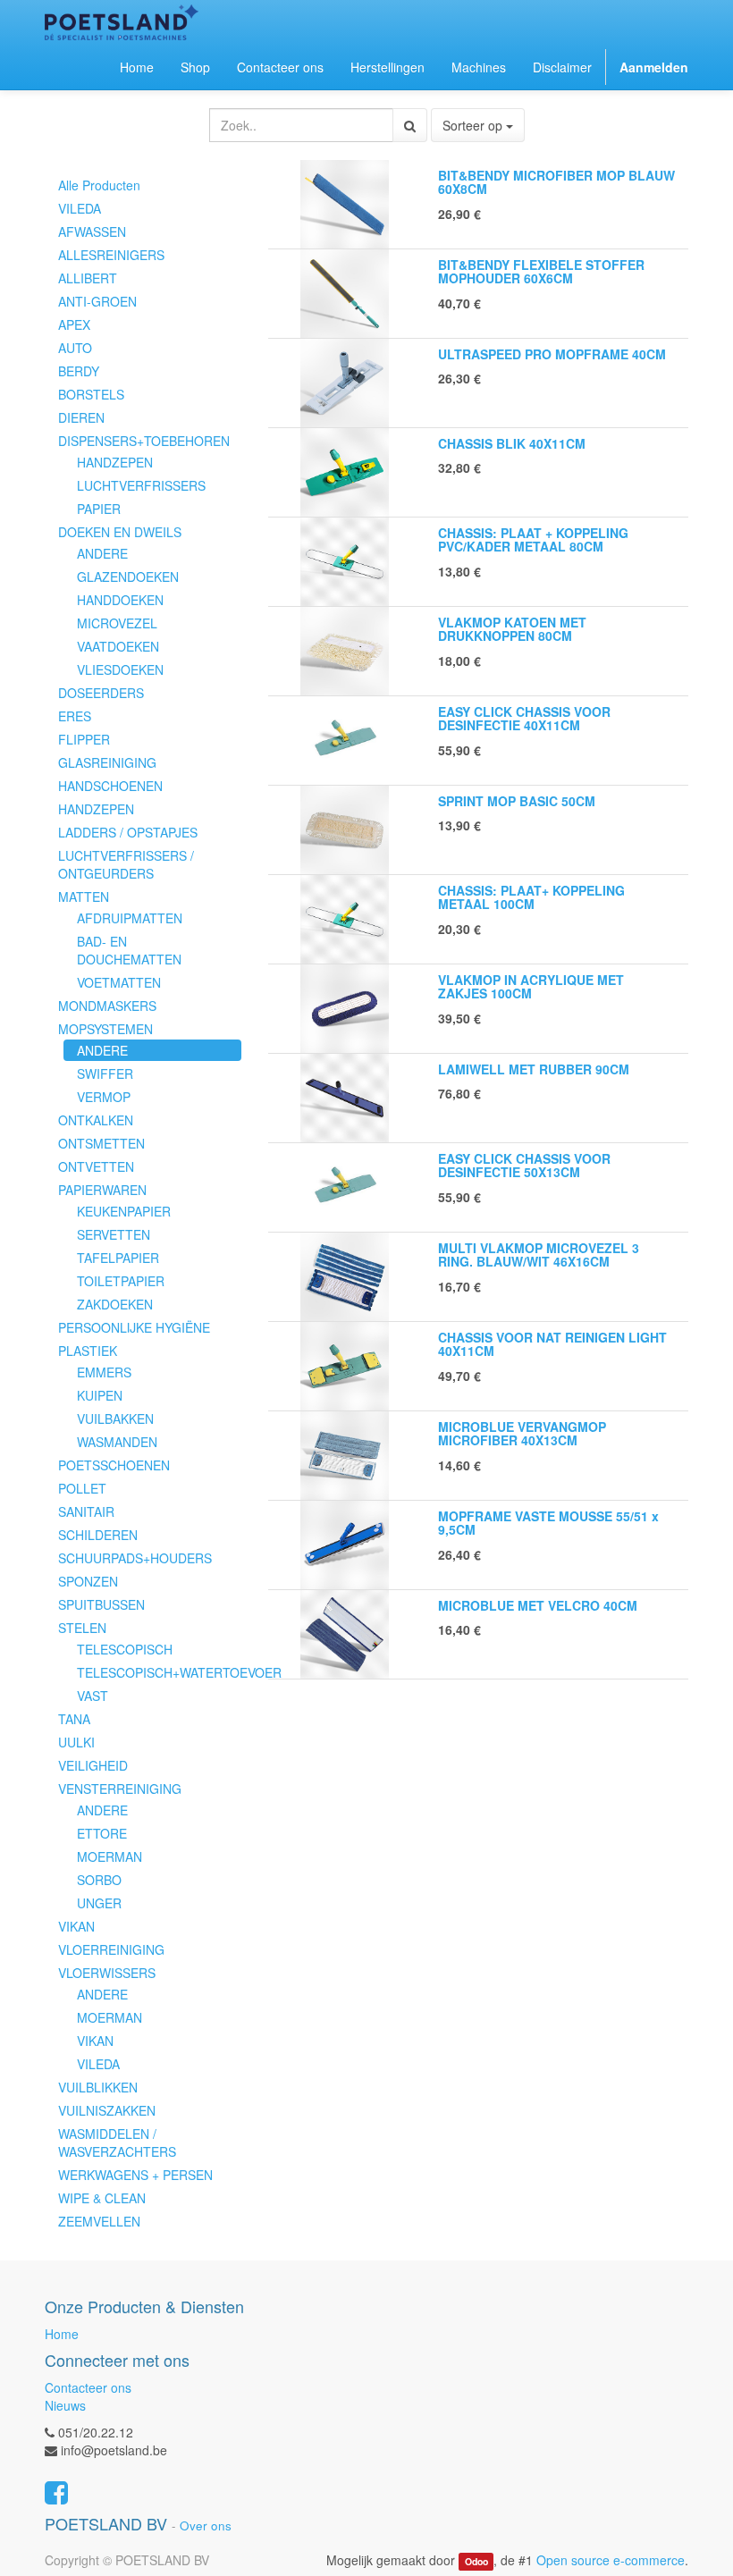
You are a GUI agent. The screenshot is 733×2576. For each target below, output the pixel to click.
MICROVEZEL (117, 623)
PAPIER (99, 509)
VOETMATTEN (119, 982)
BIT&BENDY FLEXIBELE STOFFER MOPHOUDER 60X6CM (541, 271)
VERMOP (104, 1097)
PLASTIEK (88, 1351)
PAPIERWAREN (102, 1190)
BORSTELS (91, 394)
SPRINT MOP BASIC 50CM (517, 801)
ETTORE (102, 1833)
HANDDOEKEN (120, 600)
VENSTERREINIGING (120, 1789)
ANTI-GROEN (97, 301)
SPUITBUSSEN (101, 1604)
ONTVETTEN (96, 1166)
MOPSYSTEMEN (105, 1029)
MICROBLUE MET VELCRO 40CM (538, 1605)
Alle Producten (99, 185)
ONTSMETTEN (101, 1143)
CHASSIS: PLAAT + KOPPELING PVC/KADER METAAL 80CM (533, 539)
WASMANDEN (117, 1442)
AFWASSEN (92, 232)
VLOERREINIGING (111, 1949)
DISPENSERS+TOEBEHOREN (144, 441)
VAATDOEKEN (118, 646)
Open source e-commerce (611, 2560)
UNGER (99, 1903)
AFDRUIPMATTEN (130, 918)
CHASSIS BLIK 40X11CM (512, 443)
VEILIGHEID (93, 1765)
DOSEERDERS (101, 693)
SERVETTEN (114, 1234)
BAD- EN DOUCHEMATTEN (129, 950)
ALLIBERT (88, 278)
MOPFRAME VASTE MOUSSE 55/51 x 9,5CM (548, 1523)
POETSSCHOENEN (114, 1465)
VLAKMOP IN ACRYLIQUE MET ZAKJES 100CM (531, 986)
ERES (75, 716)
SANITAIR (86, 1511)
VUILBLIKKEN (98, 2087)
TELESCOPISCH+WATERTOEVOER (159, 1672)
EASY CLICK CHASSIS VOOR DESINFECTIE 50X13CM (524, 1165)
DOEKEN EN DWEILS (120, 532)
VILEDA (80, 208)
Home (62, 2334)
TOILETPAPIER (121, 1281)
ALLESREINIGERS (111, 255)
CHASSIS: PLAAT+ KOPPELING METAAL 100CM (531, 897)
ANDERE (102, 553)
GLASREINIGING (107, 762)
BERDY (79, 371)
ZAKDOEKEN (115, 1304)
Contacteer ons (88, 2387)
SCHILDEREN (98, 1535)
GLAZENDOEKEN (128, 577)
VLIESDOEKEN (120, 669)
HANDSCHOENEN (110, 786)
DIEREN (81, 417)
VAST (93, 1696)
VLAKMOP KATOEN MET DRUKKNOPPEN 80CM (512, 629)
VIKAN (76, 1926)
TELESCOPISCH (125, 1649)
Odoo (476, 2561)
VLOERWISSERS (107, 1973)
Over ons (206, 2525)
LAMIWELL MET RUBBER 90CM (534, 1069)
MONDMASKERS (107, 1006)
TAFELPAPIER (118, 1258)
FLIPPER (84, 739)
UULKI (76, 1742)
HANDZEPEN (115, 462)
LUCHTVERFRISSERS (141, 485)
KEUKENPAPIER (124, 1211)
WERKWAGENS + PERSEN (135, 2175)
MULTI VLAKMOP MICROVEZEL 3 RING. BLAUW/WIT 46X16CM (539, 1254)
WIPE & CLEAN (102, 2198)
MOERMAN (110, 1856)
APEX (74, 324)
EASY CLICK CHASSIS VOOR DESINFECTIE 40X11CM (524, 718)
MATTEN (84, 897)
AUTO (75, 348)
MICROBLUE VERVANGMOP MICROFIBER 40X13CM (522, 1433)
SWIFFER (105, 1073)
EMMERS (104, 1372)
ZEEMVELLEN (99, 2221)
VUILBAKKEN (115, 1418)
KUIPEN (100, 1395)
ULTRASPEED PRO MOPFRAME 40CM (552, 354)
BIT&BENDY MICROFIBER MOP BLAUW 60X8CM (556, 182)
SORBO (99, 1880)
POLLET (82, 1488)
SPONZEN (88, 1581)
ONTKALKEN (96, 1120)
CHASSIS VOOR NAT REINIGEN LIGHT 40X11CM (552, 1344)
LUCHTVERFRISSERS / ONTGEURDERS (126, 864)
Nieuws (65, 2405)
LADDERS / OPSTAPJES (128, 832)
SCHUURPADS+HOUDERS (135, 1558)
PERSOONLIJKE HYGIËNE (134, 1327)
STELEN (82, 1628)
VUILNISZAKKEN (107, 2110)
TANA (74, 1719)
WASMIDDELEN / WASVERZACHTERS (117, 2142)
